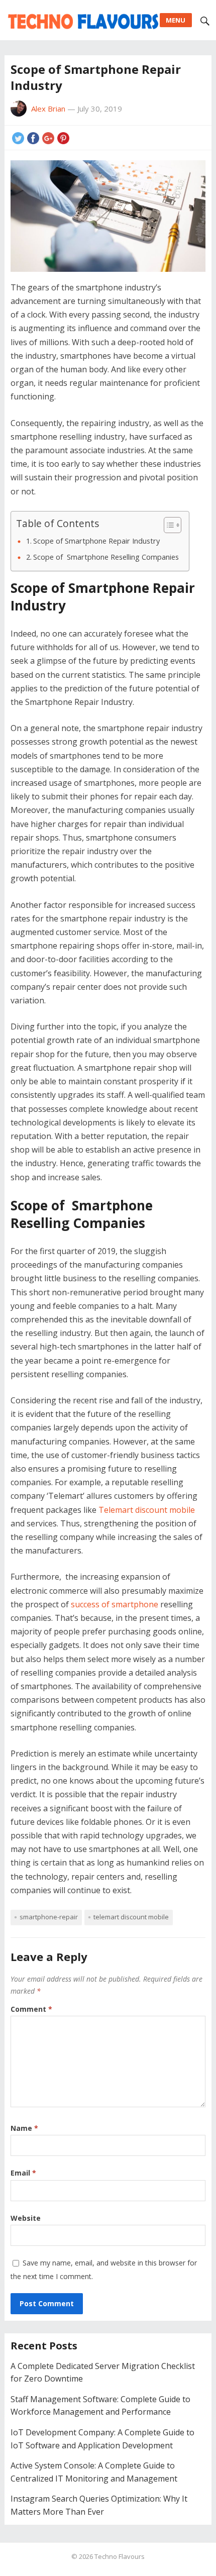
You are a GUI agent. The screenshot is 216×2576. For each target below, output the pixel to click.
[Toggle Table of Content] (168, 525)
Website (26, 2218)
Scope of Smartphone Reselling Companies (106, 557)
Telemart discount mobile (147, 1510)
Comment (31, 2009)
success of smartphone (115, 1604)
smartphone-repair (49, 1917)
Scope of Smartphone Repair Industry (96, 541)
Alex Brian (48, 109)
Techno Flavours (120, 2556)
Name (24, 2128)
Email (23, 2173)
